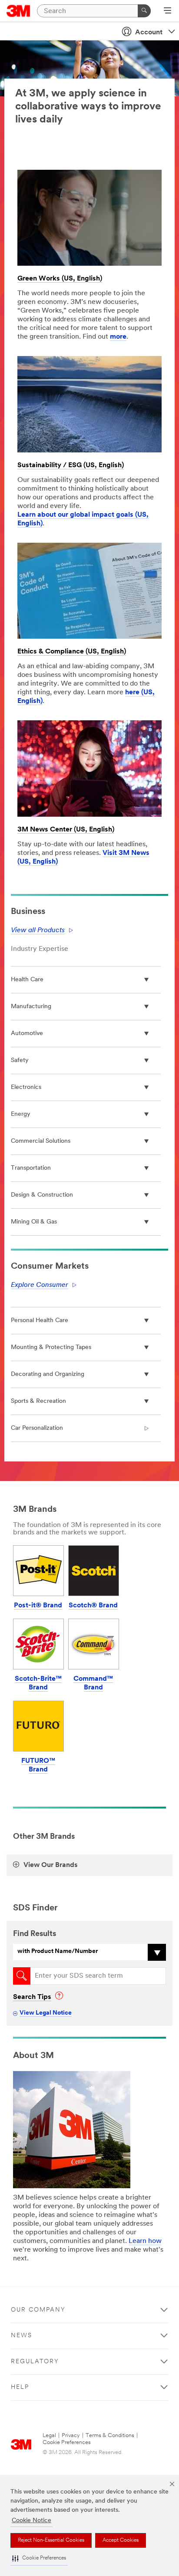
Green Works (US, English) (60, 279)
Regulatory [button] (35, 2362)
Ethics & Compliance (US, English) (72, 652)
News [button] (22, 2336)
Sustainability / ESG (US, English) (71, 465)
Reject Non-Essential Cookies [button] (51, 2540)
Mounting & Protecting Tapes (51, 1347)
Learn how (145, 2241)
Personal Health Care (40, 1321)
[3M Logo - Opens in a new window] (18, 11)
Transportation (31, 1168)
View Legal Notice (46, 2013)
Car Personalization (37, 1428)
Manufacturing (31, 1007)
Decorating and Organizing (48, 1374)
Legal (49, 2436)
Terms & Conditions (110, 2436)
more (118, 337)
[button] (39, 2558)
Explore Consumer (40, 1285)
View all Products (38, 930)
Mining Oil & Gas (34, 1222)
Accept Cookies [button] (121, 2540)
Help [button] (20, 2387)
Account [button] (149, 33)
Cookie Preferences (67, 2442)
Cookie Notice (31, 2521)
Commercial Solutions (41, 1141)
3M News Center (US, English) (66, 830)
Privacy (71, 2436)
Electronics (26, 1087)
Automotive (27, 1034)
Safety (20, 1060)
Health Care (27, 980)
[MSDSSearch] (22, 1976)
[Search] (144, 11)
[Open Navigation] (167, 11)
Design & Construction (42, 1195)
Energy (21, 1114)
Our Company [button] (38, 2310)
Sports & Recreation (38, 1401)
